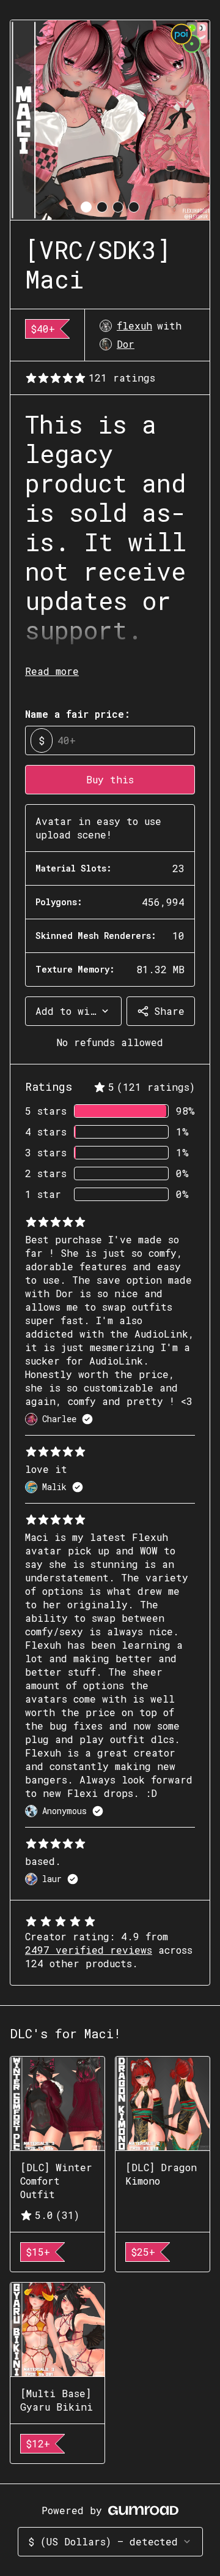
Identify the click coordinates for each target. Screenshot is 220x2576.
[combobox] (73, 1011)
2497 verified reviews (89, 1950)
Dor (126, 344)
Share (169, 1011)
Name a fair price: (78, 714)
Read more (52, 671)
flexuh (134, 326)
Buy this (110, 779)
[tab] (86, 207)
